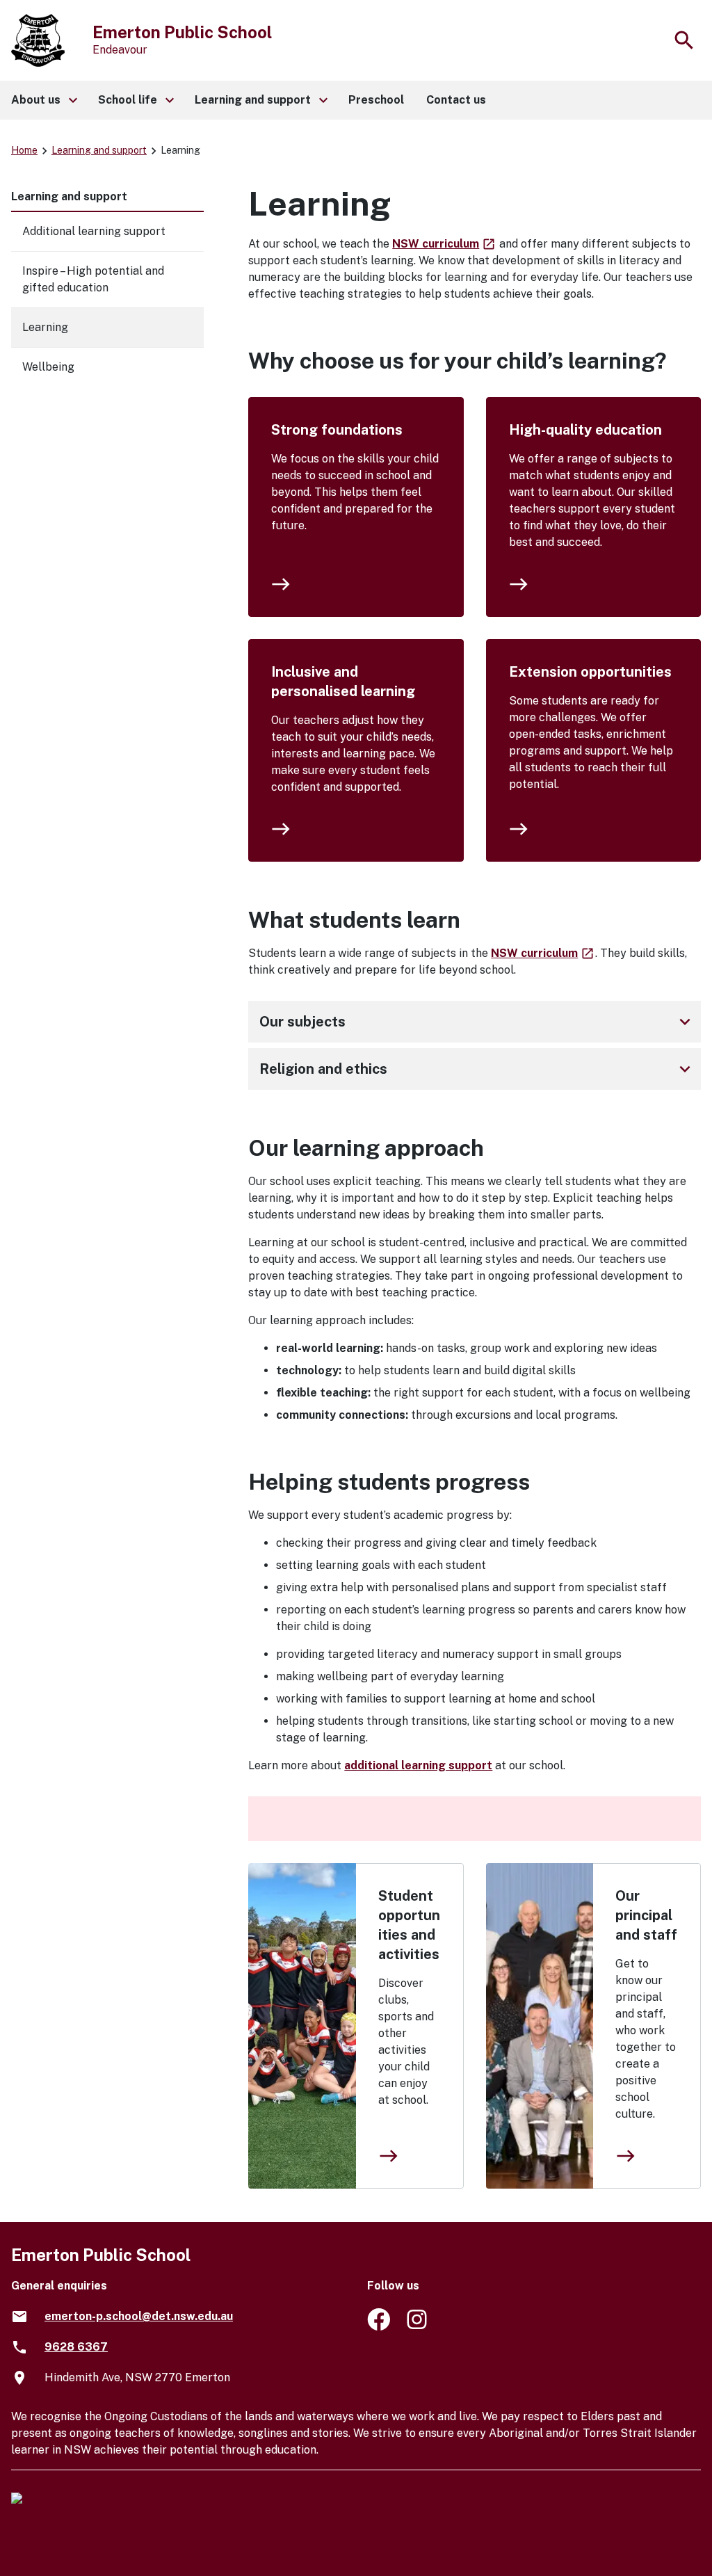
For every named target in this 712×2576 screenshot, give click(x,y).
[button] (43, 100)
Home (24, 150)
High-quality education (585, 430)
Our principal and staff (646, 1915)
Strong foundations (337, 430)
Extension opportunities (590, 672)
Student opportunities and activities (409, 1925)
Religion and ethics (477, 1069)
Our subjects (477, 1022)
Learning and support (99, 150)
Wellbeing (48, 367)
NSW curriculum (444, 244)
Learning (45, 327)
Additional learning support (94, 231)
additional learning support (418, 1765)
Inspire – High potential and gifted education (93, 279)
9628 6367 (76, 2347)
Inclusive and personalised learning (343, 682)
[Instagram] (418, 2327)
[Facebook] (379, 2327)
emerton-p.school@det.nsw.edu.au (139, 2316)
